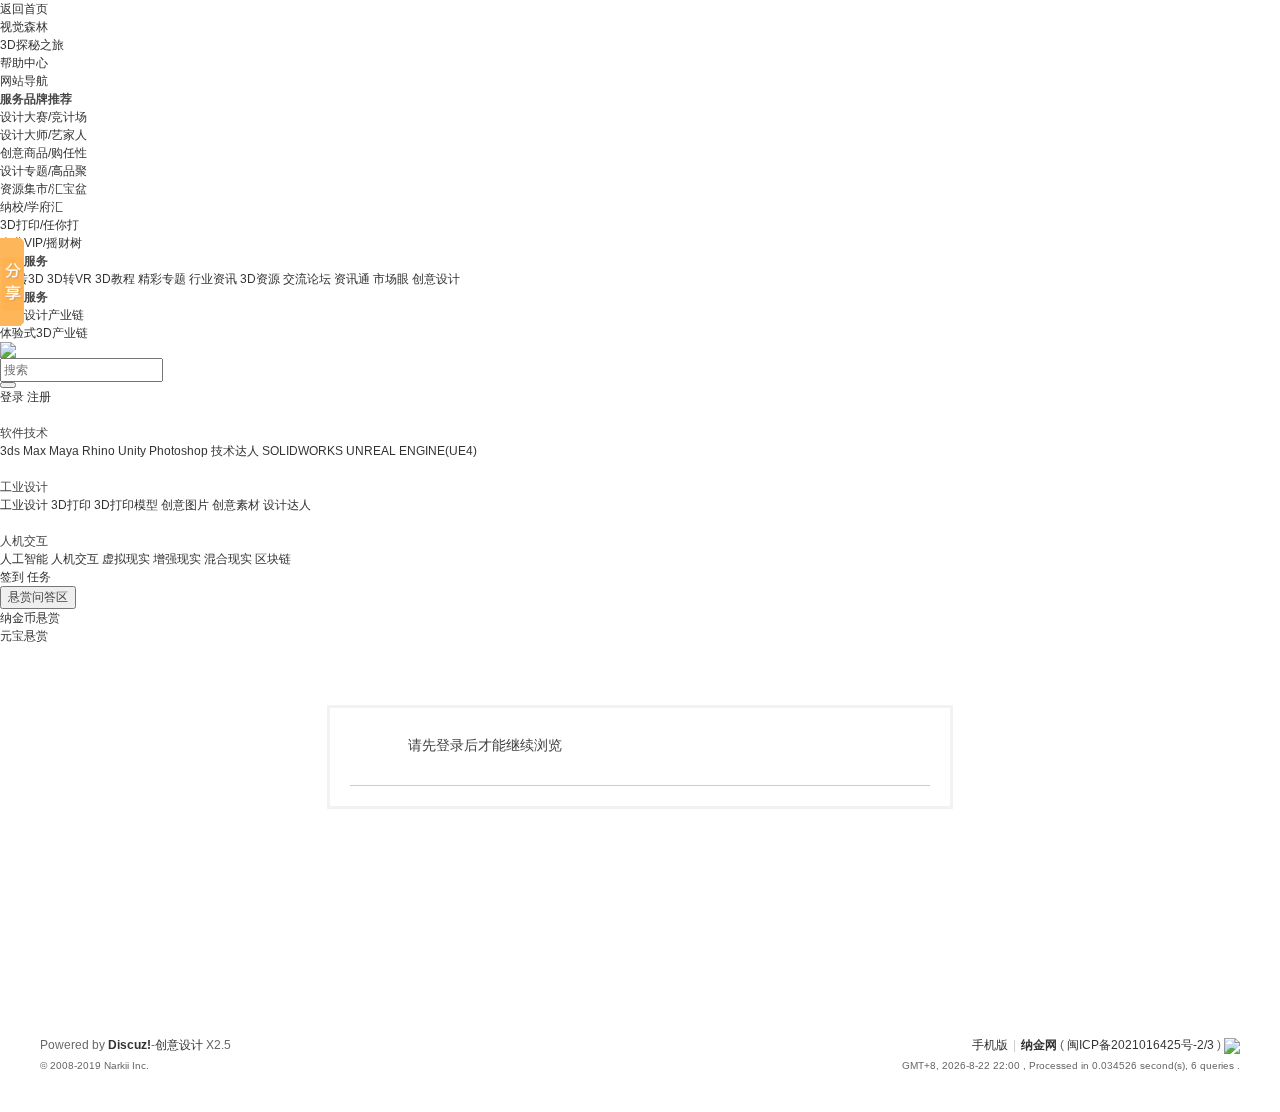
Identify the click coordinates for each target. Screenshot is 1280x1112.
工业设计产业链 (42, 315)
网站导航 (24, 81)
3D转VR (69, 279)
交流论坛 (307, 279)
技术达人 (235, 451)
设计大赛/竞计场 (43, 117)
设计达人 (287, 505)
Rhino (98, 451)
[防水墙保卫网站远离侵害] (1232, 1045)
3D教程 (115, 279)
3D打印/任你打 (39, 225)
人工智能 (24, 559)
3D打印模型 (126, 505)
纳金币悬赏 (30, 618)
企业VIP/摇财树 (41, 243)
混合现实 (228, 559)
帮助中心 (24, 63)
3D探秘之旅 (32, 45)
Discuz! (129, 1045)
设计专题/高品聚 (43, 171)
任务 (39, 577)
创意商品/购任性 (43, 153)
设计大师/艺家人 (43, 135)
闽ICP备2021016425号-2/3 (1140, 1045)
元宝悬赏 (24, 636)
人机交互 (75, 559)
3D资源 (260, 279)
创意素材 (236, 505)
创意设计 (436, 279)
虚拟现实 (126, 559)
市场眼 (391, 279)
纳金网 (1039, 1045)
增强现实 (177, 559)
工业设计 (24, 505)
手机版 (990, 1045)
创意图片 (185, 505)
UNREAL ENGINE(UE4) (411, 451)
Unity (132, 451)
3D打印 (71, 505)
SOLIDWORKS (302, 451)
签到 (12, 577)
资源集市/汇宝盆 (43, 189)
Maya (64, 451)
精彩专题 (162, 279)
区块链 (273, 559)
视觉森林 (24, 27)
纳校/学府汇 (31, 207)
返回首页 (24, 9)
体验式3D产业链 (44, 333)
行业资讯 (213, 279)
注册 (39, 397)
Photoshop (178, 451)
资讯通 (352, 279)
